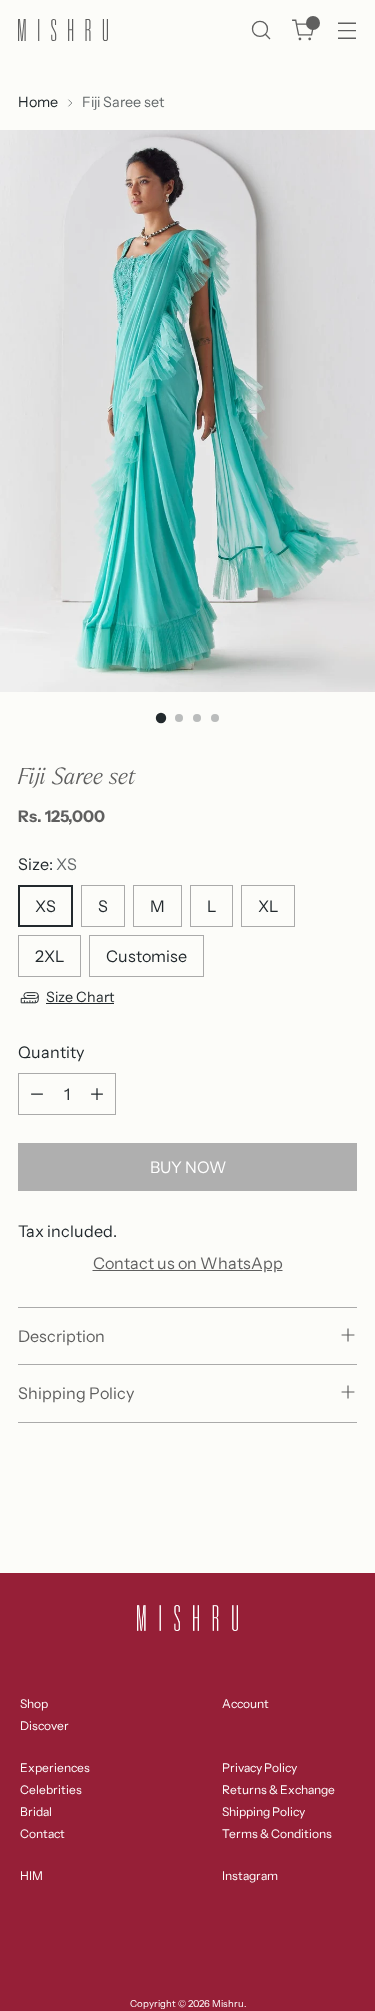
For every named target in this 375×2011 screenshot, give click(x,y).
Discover (44, 1725)
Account (245, 1703)
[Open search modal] (260, 30)
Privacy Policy (259, 1767)
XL (268, 906)
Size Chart (80, 997)
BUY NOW (188, 1167)
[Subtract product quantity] (37, 1094)
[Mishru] (63, 30)
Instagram (250, 1875)
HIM (31, 1875)
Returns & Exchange (278, 1789)
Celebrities (51, 1789)
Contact (42, 1833)
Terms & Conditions (277, 1833)
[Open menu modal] (346, 30)
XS (45, 906)
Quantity (51, 1052)
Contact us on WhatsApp (188, 1263)
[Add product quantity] (97, 1094)
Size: (47, 864)
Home (38, 102)
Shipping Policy (263, 1811)
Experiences (55, 1767)
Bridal (36, 1811)
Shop (34, 1703)
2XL (49, 956)
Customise (146, 956)
